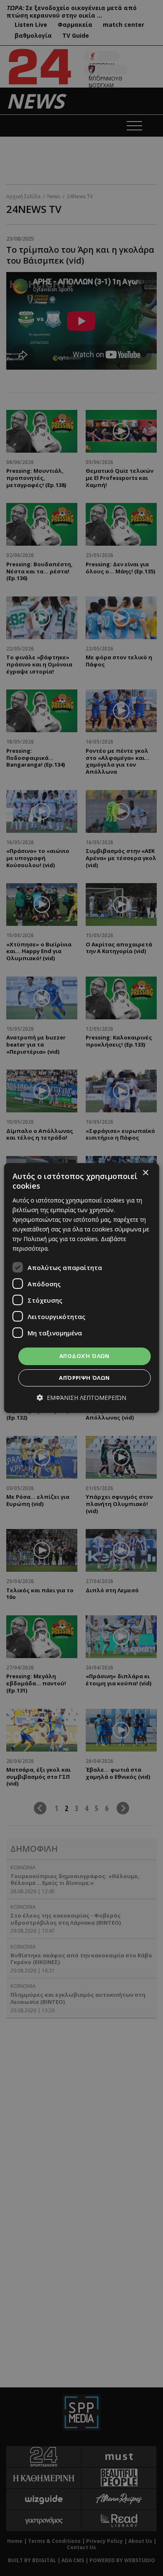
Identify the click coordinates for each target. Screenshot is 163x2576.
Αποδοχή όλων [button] (84, 1356)
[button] (81, 1398)
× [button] (145, 1173)
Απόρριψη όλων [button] (84, 1378)
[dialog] (82, 1288)
